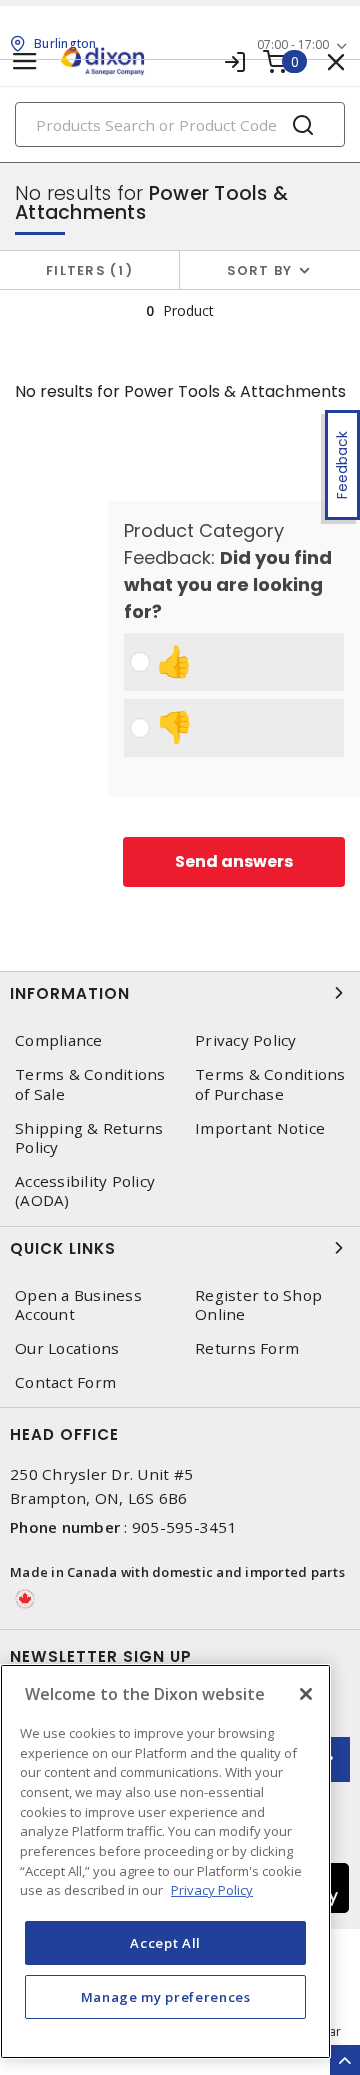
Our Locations (67, 1348)
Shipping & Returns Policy (89, 1138)
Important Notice (260, 1128)
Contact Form (65, 1382)
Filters (85, 270)
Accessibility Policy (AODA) (85, 1191)
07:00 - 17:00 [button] (293, 44)
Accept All (165, 1943)
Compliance (59, 1040)
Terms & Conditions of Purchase (270, 1084)
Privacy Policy (246, 1040)
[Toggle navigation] (25, 61)
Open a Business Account (78, 1305)
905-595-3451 (184, 1527)
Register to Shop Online (258, 1305)
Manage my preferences (166, 1997)
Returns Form (247, 1348)
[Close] (306, 1694)
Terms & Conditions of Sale (90, 1084)
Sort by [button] (260, 270)
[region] (165, 1861)
